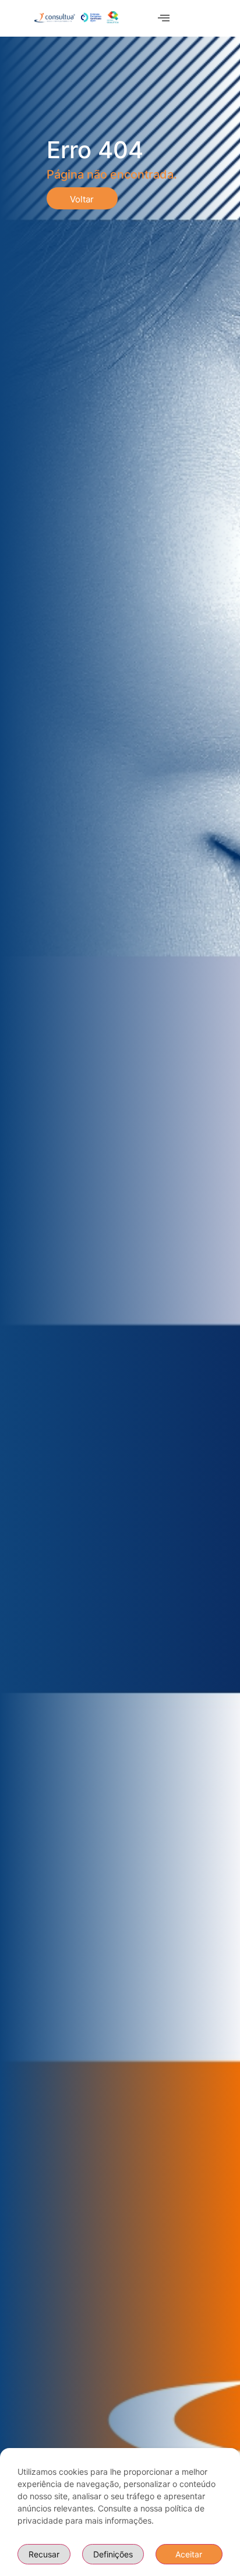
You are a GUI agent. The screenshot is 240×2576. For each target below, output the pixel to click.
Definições (113, 2554)
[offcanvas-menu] (164, 18)
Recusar (44, 2554)
